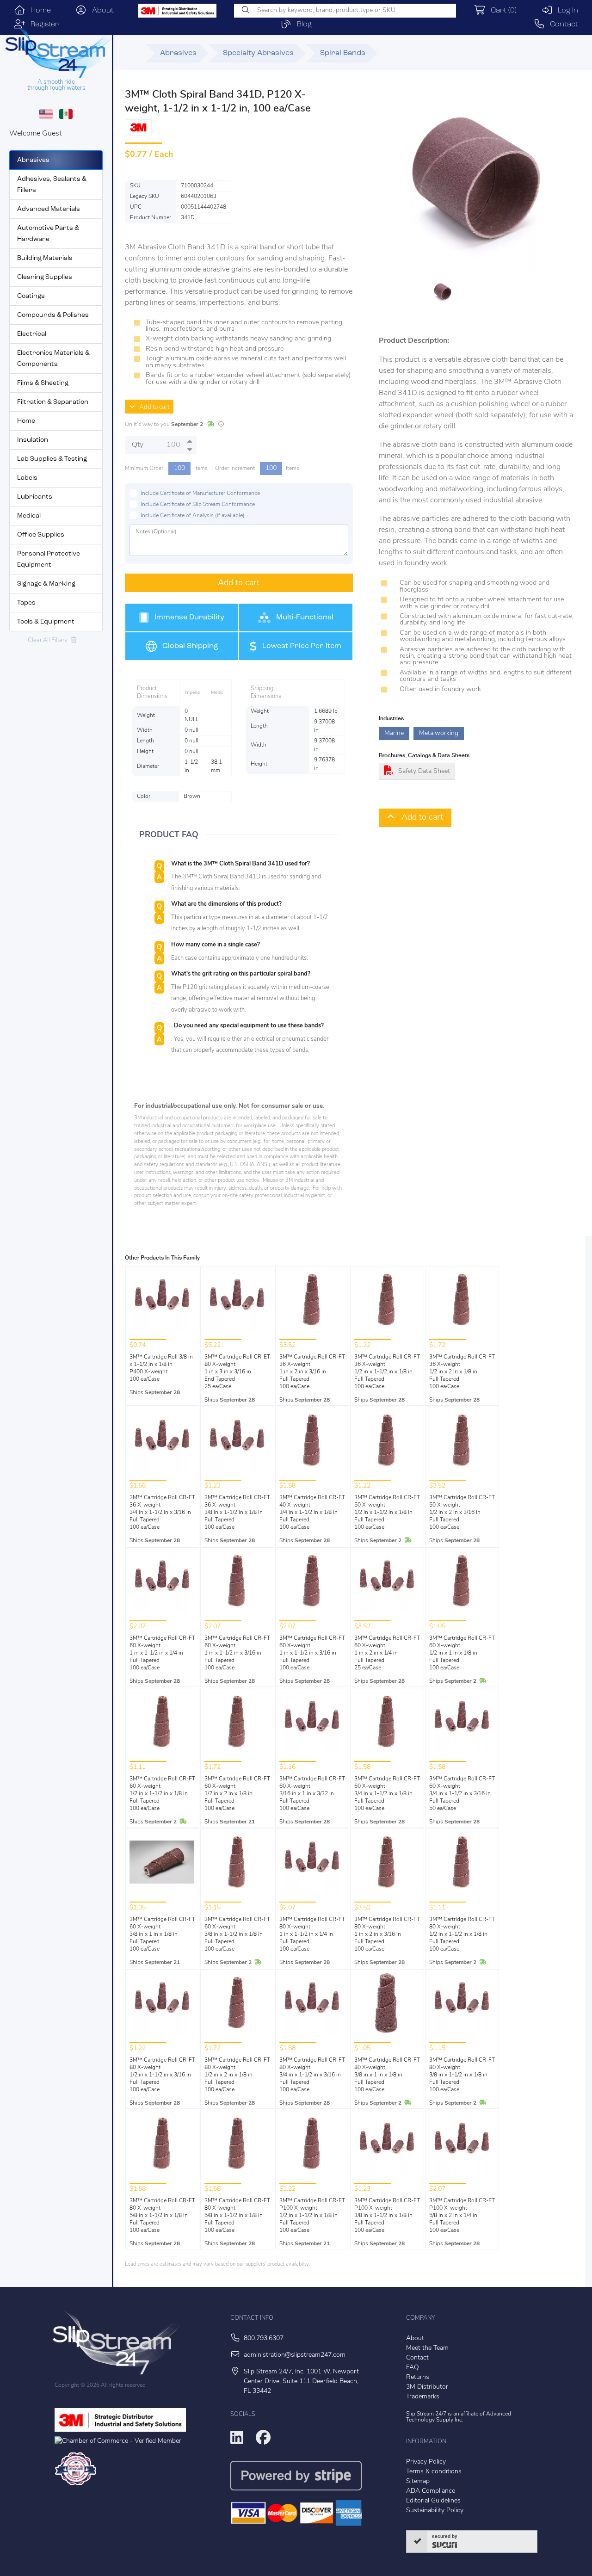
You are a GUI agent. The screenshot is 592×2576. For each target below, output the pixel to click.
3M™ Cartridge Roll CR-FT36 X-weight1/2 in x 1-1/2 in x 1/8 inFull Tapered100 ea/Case (387, 1372)
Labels (27, 478)
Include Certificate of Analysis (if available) (193, 516)
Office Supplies (41, 535)
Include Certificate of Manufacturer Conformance (200, 494)
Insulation (33, 440)
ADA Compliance (431, 2491)
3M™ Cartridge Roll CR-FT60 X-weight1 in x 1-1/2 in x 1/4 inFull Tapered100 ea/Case (162, 1653)
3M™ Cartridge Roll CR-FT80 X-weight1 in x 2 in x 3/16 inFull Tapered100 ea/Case (387, 1934)
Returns (418, 2377)
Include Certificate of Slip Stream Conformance (198, 505)
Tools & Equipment (46, 622)
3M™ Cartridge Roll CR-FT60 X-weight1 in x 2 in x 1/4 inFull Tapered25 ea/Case (387, 1653)
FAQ (413, 2368)
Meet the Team (427, 2348)
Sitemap (418, 2481)
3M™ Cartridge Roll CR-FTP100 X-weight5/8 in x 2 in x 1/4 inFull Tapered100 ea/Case (462, 2216)
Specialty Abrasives (258, 53)
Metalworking (439, 733)
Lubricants (35, 497)
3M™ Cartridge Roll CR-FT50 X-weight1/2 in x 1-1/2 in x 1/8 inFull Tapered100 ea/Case (387, 1513)
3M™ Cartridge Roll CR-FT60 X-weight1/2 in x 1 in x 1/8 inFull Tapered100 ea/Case (462, 1653)
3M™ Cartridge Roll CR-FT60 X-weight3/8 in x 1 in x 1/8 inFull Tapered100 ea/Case (162, 1934)
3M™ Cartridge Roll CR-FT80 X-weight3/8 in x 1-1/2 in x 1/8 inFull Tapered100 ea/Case (462, 2075)
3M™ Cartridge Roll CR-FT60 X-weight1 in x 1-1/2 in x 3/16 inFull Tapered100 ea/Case (237, 1653)
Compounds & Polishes (53, 315)
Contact (561, 25)
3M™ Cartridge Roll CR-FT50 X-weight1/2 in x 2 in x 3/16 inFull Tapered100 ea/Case (462, 1513)
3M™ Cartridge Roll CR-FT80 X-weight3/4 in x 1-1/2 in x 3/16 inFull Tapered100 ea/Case (312, 2075)
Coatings (31, 296)
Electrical (32, 334)
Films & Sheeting (43, 383)
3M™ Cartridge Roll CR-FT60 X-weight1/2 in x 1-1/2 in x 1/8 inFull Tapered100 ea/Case (162, 1794)
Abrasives (33, 160)
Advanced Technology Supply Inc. (459, 2417)
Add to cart (152, 407)
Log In (565, 11)
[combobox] (345, 11)
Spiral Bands (343, 53)
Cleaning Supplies (45, 277)
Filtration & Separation (53, 402)
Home (38, 11)
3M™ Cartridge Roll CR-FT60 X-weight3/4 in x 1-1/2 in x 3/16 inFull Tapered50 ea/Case (462, 1794)
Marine (394, 733)
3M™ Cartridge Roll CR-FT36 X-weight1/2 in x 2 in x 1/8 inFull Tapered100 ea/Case (462, 1372)
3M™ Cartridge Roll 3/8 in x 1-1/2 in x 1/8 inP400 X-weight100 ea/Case (161, 1368)
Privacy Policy (426, 2462)
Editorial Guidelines (433, 2501)
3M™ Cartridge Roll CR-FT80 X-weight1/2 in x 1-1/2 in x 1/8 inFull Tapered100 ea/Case (462, 1934)
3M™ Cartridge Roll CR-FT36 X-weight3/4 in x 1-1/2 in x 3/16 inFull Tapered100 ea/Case (162, 1513)
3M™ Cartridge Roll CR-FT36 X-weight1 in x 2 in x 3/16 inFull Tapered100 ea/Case (312, 1372)
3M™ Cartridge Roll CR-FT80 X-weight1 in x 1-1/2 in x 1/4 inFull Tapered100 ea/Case (312, 1934)
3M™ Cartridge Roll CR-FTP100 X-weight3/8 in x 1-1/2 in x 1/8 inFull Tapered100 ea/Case (387, 2216)
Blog (302, 25)
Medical (29, 516)
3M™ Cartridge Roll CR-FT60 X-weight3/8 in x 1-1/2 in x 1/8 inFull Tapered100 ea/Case (237, 1934)
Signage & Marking (46, 584)
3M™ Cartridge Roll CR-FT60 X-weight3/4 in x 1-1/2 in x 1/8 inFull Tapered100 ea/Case (387, 1794)
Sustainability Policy (435, 2511)
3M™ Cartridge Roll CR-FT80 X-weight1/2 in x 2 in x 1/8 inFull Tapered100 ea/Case (237, 2075)
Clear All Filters (49, 640)
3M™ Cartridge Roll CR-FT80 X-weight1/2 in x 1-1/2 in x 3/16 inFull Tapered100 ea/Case (162, 2075)
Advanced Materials (49, 209)
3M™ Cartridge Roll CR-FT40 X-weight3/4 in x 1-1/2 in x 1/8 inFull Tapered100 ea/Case (312, 1513)
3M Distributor (427, 2387)
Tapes (26, 603)
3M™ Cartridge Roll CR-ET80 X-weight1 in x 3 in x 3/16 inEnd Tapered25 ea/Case (237, 1372)
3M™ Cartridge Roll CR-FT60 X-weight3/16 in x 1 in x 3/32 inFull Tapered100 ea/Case (312, 1794)
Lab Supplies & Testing (52, 459)
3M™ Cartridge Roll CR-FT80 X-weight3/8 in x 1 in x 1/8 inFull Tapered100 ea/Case (387, 2075)
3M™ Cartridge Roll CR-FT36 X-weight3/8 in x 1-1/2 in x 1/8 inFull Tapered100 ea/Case (237, 1513)
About (100, 11)
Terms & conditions (434, 2472)
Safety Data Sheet (424, 771)
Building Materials (45, 258)
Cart (501, 11)
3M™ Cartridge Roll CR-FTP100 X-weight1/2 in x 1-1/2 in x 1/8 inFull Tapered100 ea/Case (312, 2216)
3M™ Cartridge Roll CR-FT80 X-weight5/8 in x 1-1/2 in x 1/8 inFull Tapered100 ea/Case (162, 2216)
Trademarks (423, 2397)
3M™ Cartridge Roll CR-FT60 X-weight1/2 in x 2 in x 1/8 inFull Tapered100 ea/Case (237, 1794)
